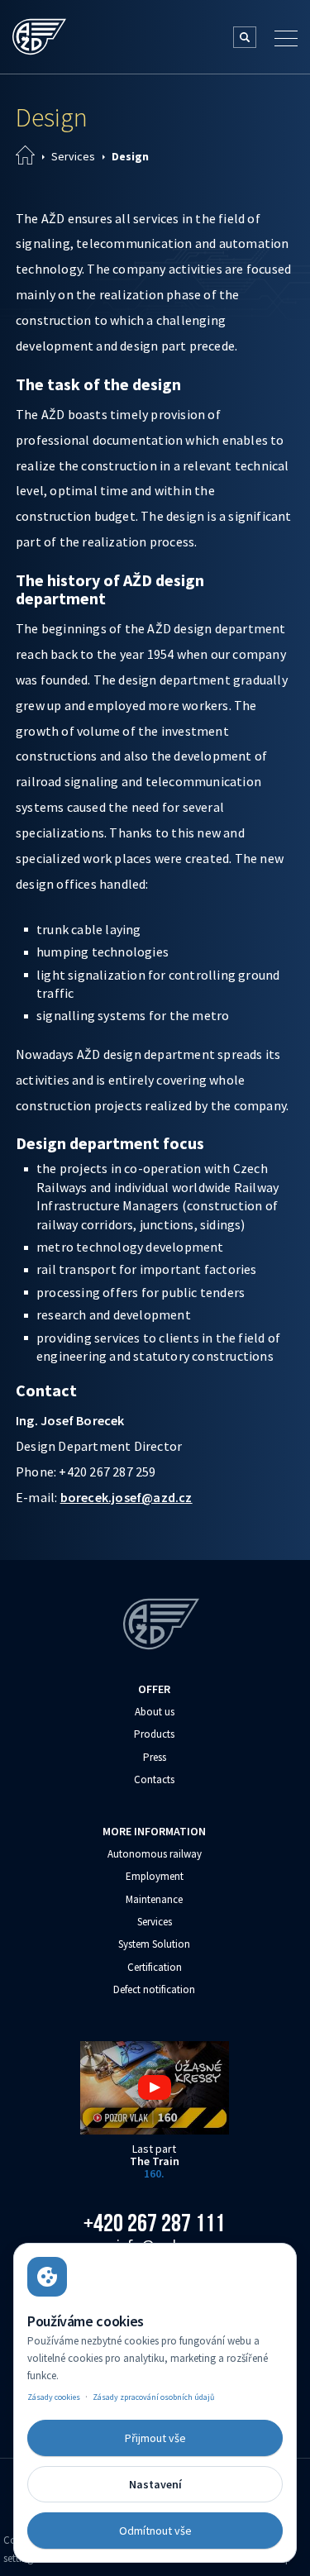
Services (73, 156)
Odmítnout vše (155, 2531)
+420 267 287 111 (154, 2223)
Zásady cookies (54, 2397)
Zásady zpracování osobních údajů (153, 2397)
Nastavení (155, 2484)
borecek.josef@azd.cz (126, 1497)
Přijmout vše (155, 2438)
